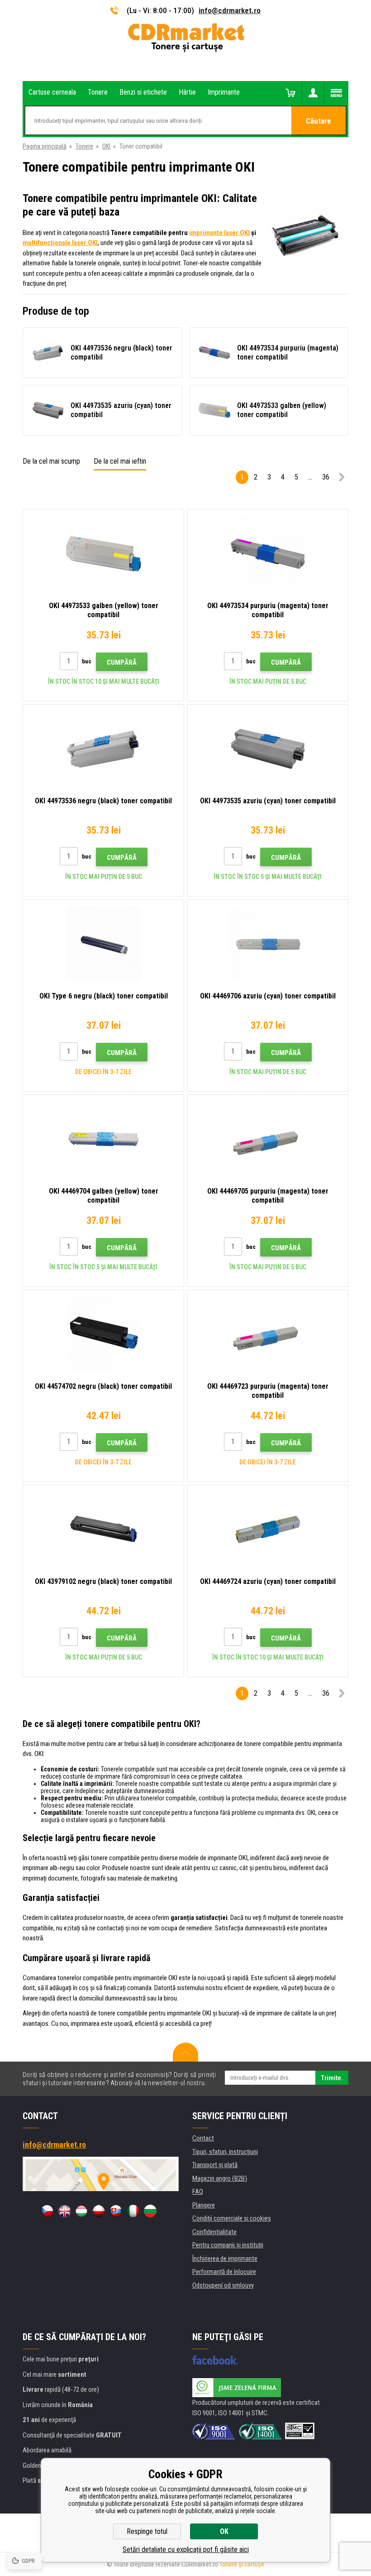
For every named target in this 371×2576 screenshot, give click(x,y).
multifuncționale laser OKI (60, 243)
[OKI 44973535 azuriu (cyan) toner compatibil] (268, 749)
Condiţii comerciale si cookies (232, 2218)
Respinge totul (147, 2531)
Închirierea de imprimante (225, 2259)
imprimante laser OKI (219, 233)
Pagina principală (45, 146)
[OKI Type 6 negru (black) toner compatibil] (103, 944)
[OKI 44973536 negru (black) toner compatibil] (103, 749)
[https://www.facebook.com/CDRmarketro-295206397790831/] (215, 2360)
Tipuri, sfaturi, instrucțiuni (225, 2152)
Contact (203, 2138)
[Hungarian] (81, 2211)
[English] (64, 2211)
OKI (106, 146)
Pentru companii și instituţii (228, 2245)
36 (326, 477)
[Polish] (99, 2211)
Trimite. (332, 2078)
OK (224, 2531)
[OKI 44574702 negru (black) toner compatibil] (103, 1334)
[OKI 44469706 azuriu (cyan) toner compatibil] (268, 944)
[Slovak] (116, 2211)
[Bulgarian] (150, 2211)
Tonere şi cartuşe (242, 2564)
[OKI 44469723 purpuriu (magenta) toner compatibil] (268, 1334)
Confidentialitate (214, 2232)
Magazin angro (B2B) (220, 2178)
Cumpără (122, 662)
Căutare (319, 121)
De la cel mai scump (51, 461)
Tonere (84, 146)
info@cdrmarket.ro (230, 10)
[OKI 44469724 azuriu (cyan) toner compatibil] (268, 1530)
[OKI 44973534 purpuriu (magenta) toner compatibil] (268, 554)
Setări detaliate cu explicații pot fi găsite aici (186, 2550)
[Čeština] (47, 2211)
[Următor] (342, 479)
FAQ (198, 2192)
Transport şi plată (215, 2165)
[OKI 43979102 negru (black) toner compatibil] (103, 1530)
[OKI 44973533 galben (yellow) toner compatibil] (103, 554)
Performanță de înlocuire (224, 2272)
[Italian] (133, 2211)
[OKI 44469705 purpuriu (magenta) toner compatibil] (268, 1139)
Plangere (204, 2205)
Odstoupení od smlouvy (223, 2285)
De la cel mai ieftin (120, 461)
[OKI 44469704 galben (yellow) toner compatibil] (103, 1139)
